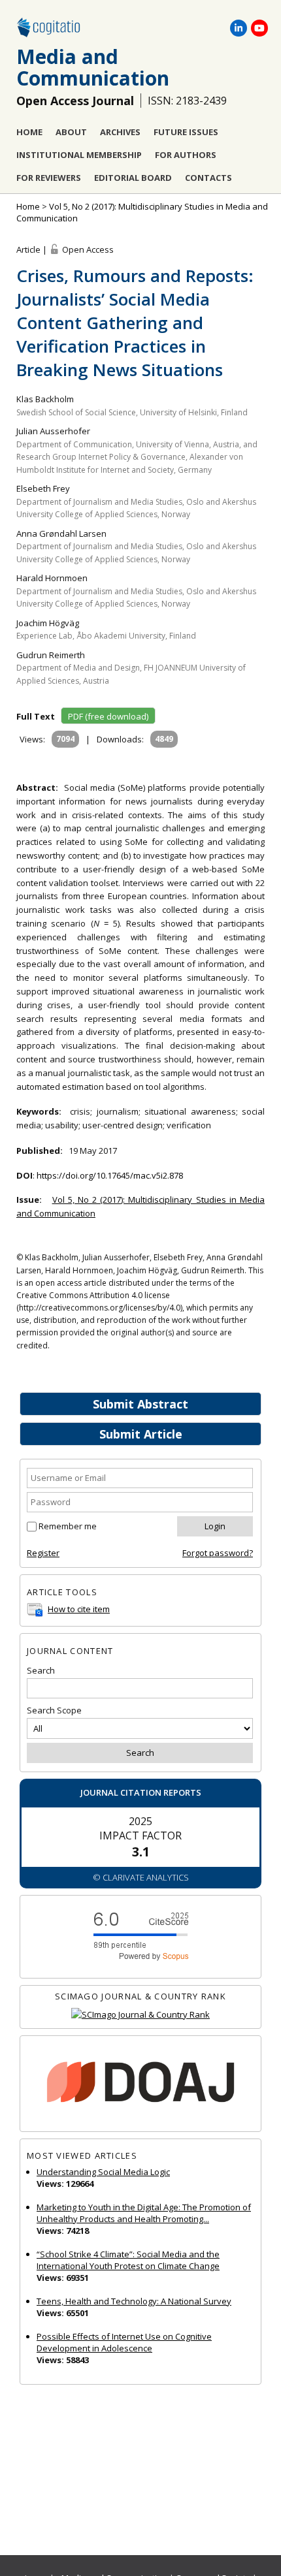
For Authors (186, 155)
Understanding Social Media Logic (103, 2172)
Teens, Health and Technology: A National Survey (134, 2301)
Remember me (68, 1526)
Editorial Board (133, 178)
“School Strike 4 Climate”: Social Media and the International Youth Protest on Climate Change (128, 2260)
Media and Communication (93, 67)
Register (43, 1553)
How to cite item (79, 1609)
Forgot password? (218, 1553)
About (71, 132)
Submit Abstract (140, 1404)
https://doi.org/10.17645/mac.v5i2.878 (110, 1175)
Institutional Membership (79, 155)
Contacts (208, 178)
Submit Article (141, 1434)
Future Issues (186, 132)
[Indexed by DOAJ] (140, 2084)
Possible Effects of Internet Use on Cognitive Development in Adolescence (124, 2342)
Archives (120, 132)
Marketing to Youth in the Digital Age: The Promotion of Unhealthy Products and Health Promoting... (144, 2213)
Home (29, 132)
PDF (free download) (108, 716)
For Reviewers (49, 178)
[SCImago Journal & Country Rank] (140, 2015)
